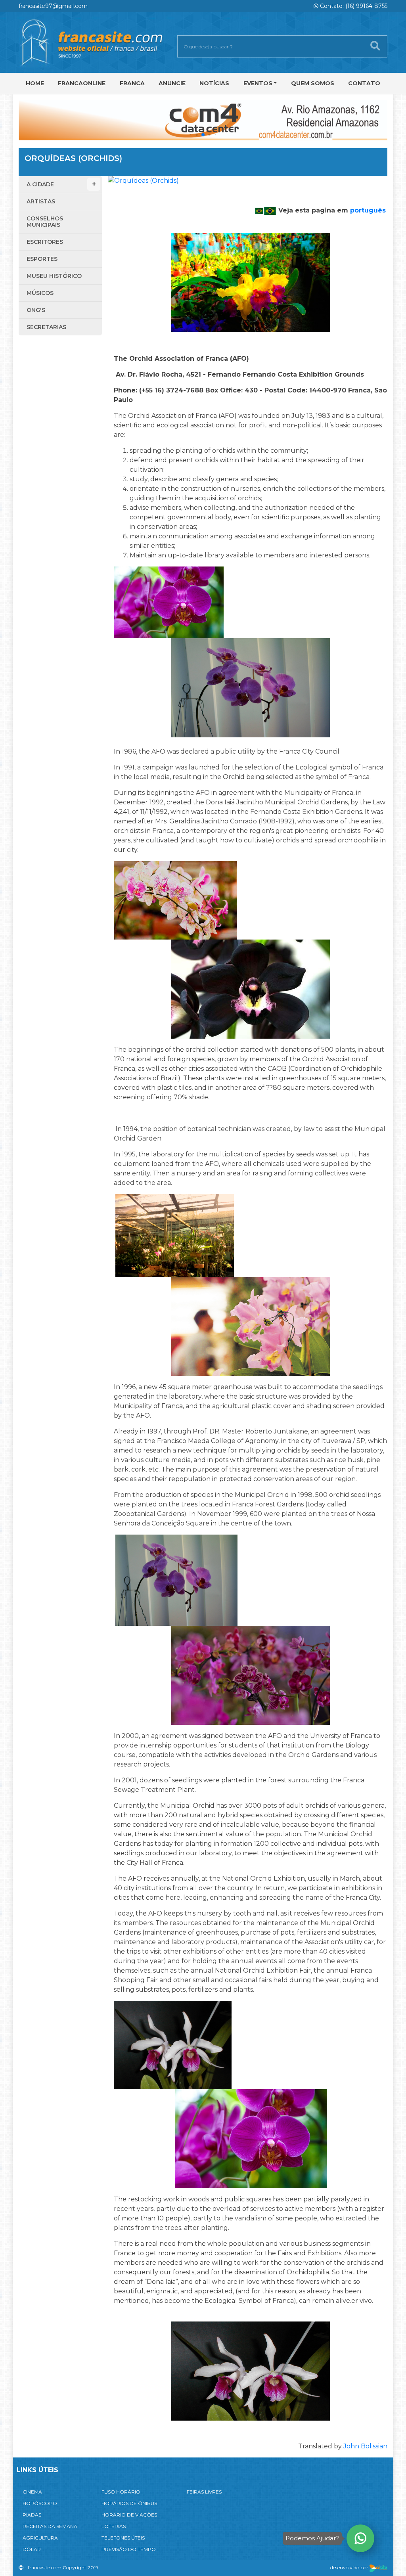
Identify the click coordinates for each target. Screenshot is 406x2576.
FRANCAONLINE (82, 83)
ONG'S (36, 310)
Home (35, 83)
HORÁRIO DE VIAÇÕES (129, 2515)
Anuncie (172, 83)
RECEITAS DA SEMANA (50, 2526)
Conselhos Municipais (45, 222)
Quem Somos (313, 83)
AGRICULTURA (40, 2538)
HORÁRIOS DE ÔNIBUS (129, 2503)
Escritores (45, 242)
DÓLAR (32, 2549)
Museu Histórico (54, 276)
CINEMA (32, 2492)
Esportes (42, 259)
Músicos (40, 293)
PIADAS (32, 2515)
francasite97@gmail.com (53, 6)
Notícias (214, 83)
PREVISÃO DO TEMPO (129, 2549)
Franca (132, 83)
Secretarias (46, 327)
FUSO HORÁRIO (121, 2492)
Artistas (41, 201)
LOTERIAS (114, 2526)
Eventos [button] (258, 83)
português (368, 210)
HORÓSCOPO (40, 2503)
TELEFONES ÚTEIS (123, 2538)
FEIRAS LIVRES (204, 2492)
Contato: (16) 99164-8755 (353, 6)
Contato (364, 83)
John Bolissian (365, 2446)
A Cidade (40, 184)
